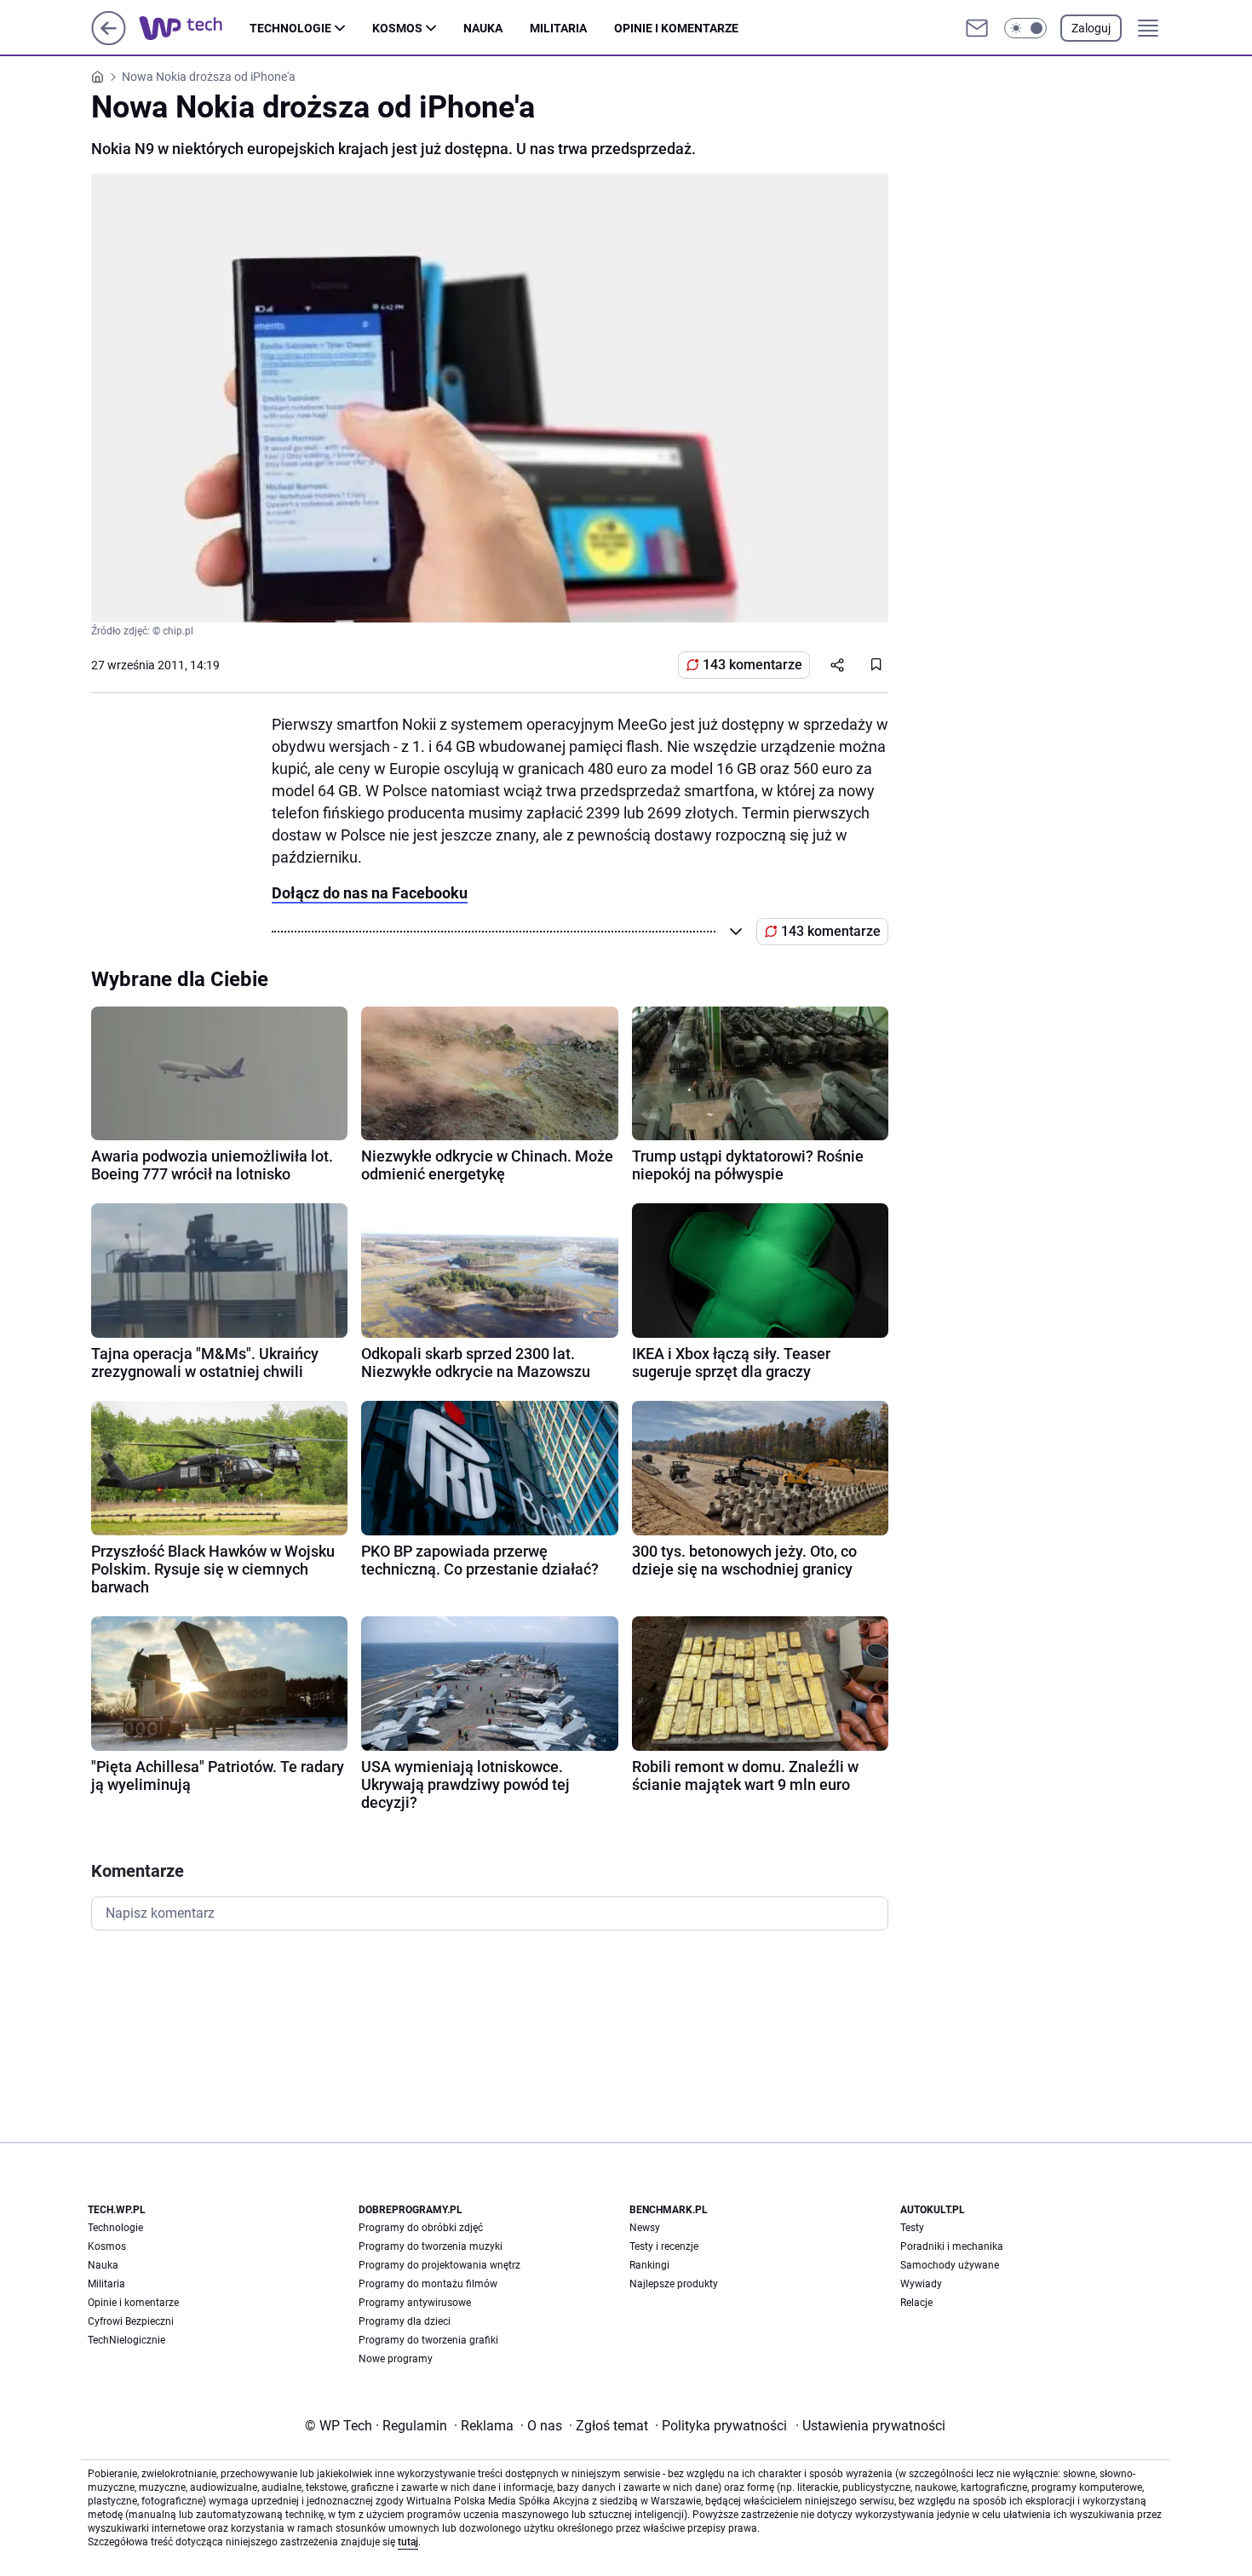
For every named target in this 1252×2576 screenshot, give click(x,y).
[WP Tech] (194, 28)
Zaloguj (1091, 28)
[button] (1025, 28)
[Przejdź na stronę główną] (109, 40)
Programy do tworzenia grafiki (428, 2340)
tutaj (408, 2542)
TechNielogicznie (126, 2340)
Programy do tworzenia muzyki (431, 2246)
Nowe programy (396, 2359)
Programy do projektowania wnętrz (439, 2265)
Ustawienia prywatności (870, 2426)
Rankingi (649, 2265)
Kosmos (397, 28)
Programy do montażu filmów (428, 2284)
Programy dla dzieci (405, 2321)
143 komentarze (752, 665)
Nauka (483, 28)
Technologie (290, 28)
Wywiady (921, 2284)
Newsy (645, 2228)
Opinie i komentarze (676, 28)
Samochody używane (950, 2265)
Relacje (916, 2303)
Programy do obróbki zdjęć (421, 2228)
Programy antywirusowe (415, 2303)
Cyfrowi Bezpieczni (131, 2321)
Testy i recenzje (664, 2246)
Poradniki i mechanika (952, 2246)
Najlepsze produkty (674, 2284)
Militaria (558, 28)
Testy (912, 2228)
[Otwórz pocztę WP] (977, 28)
